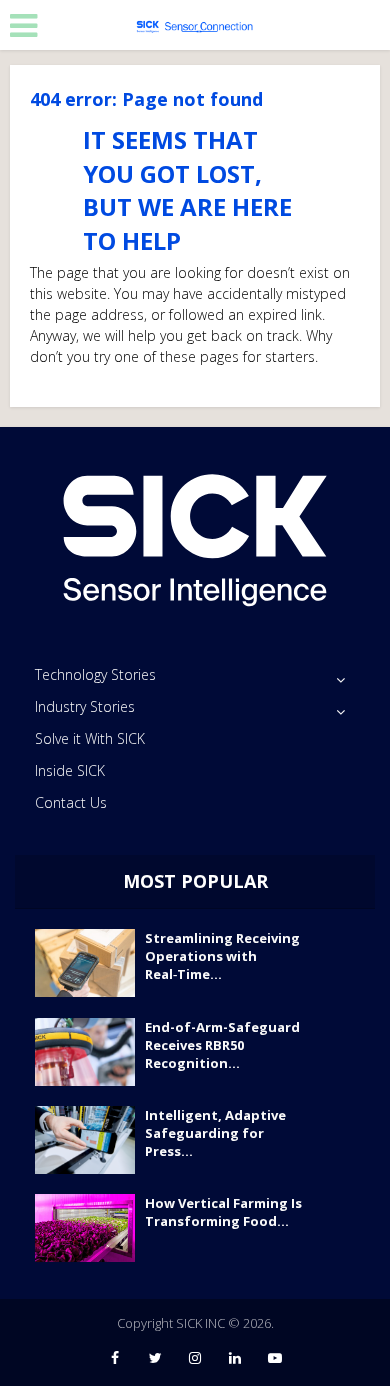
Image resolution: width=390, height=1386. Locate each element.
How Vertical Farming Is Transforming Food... (223, 1212)
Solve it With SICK (90, 738)
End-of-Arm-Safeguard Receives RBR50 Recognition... (222, 1045)
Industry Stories (85, 706)
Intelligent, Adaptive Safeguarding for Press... (215, 1133)
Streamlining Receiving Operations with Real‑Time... (222, 956)
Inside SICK (70, 770)
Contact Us (71, 802)
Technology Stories (95, 674)
